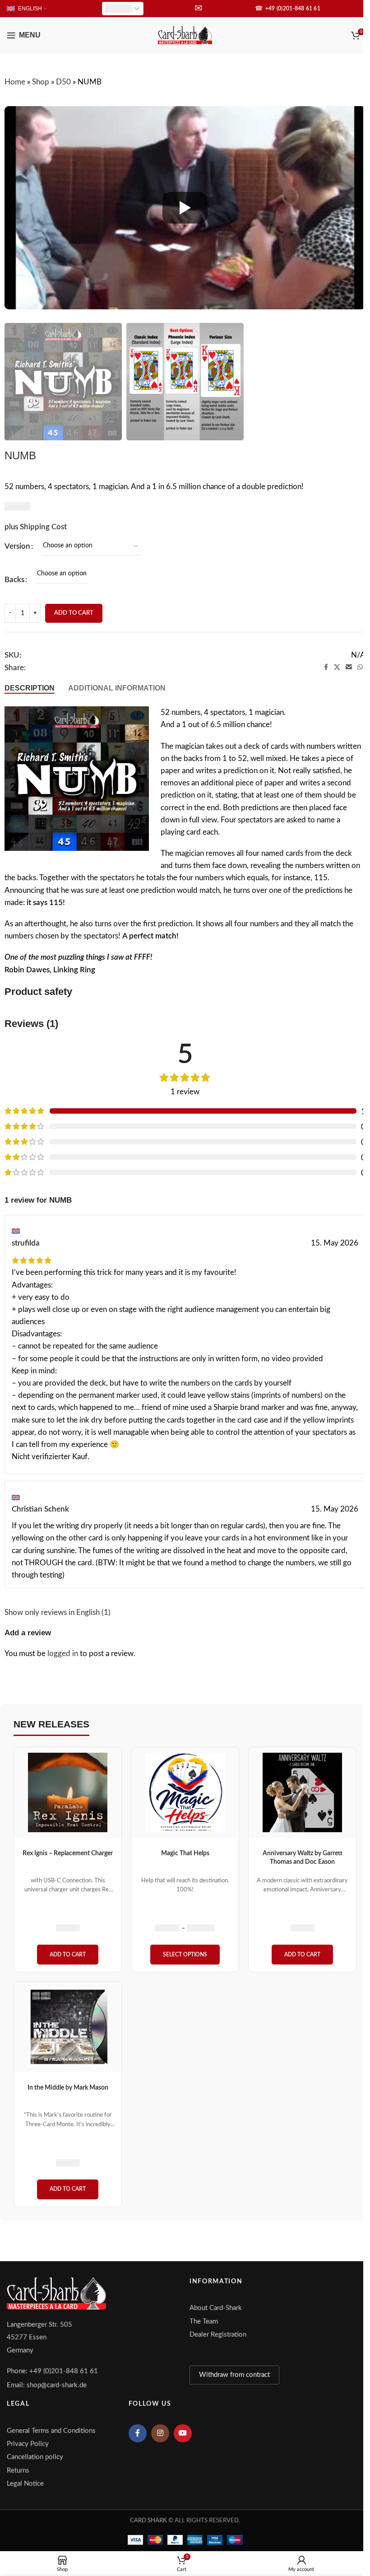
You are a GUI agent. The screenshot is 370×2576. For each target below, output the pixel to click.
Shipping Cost (43, 527)
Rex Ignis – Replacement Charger (68, 1853)
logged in (63, 1654)
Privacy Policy (28, 2444)
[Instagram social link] (160, 2433)
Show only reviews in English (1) (58, 1612)
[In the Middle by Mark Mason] (68, 2027)
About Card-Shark (216, 2308)
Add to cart (74, 613)
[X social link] (337, 667)
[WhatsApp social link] (360, 667)
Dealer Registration (218, 2335)
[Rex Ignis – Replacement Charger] (68, 1792)
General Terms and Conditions (51, 2431)
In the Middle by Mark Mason (68, 2088)
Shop (41, 82)
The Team (204, 2322)
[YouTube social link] (183, 2433)
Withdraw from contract (234, 2375)
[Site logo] (185, 35)
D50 (63, 82)
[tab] (30, 688)
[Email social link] (349, 667)
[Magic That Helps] (185, 1792)
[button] (68, 1955)
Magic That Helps (185, 1853)
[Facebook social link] (326, 667)
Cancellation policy (35, 2457)
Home (15, 82)
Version (17, 546)
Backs (14, 580)
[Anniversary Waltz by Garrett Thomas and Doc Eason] (302, 1792)
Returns (18, 2471)
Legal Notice (25, 2484)
